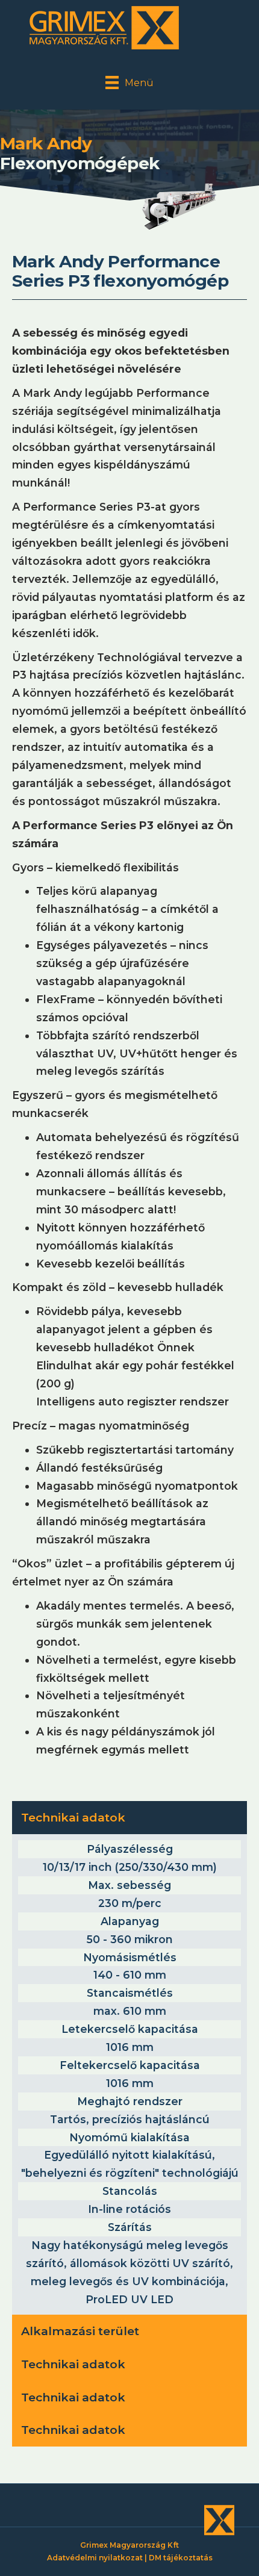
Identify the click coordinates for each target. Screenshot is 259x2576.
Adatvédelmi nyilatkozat (95, 2558)
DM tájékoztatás (181, 2558)
